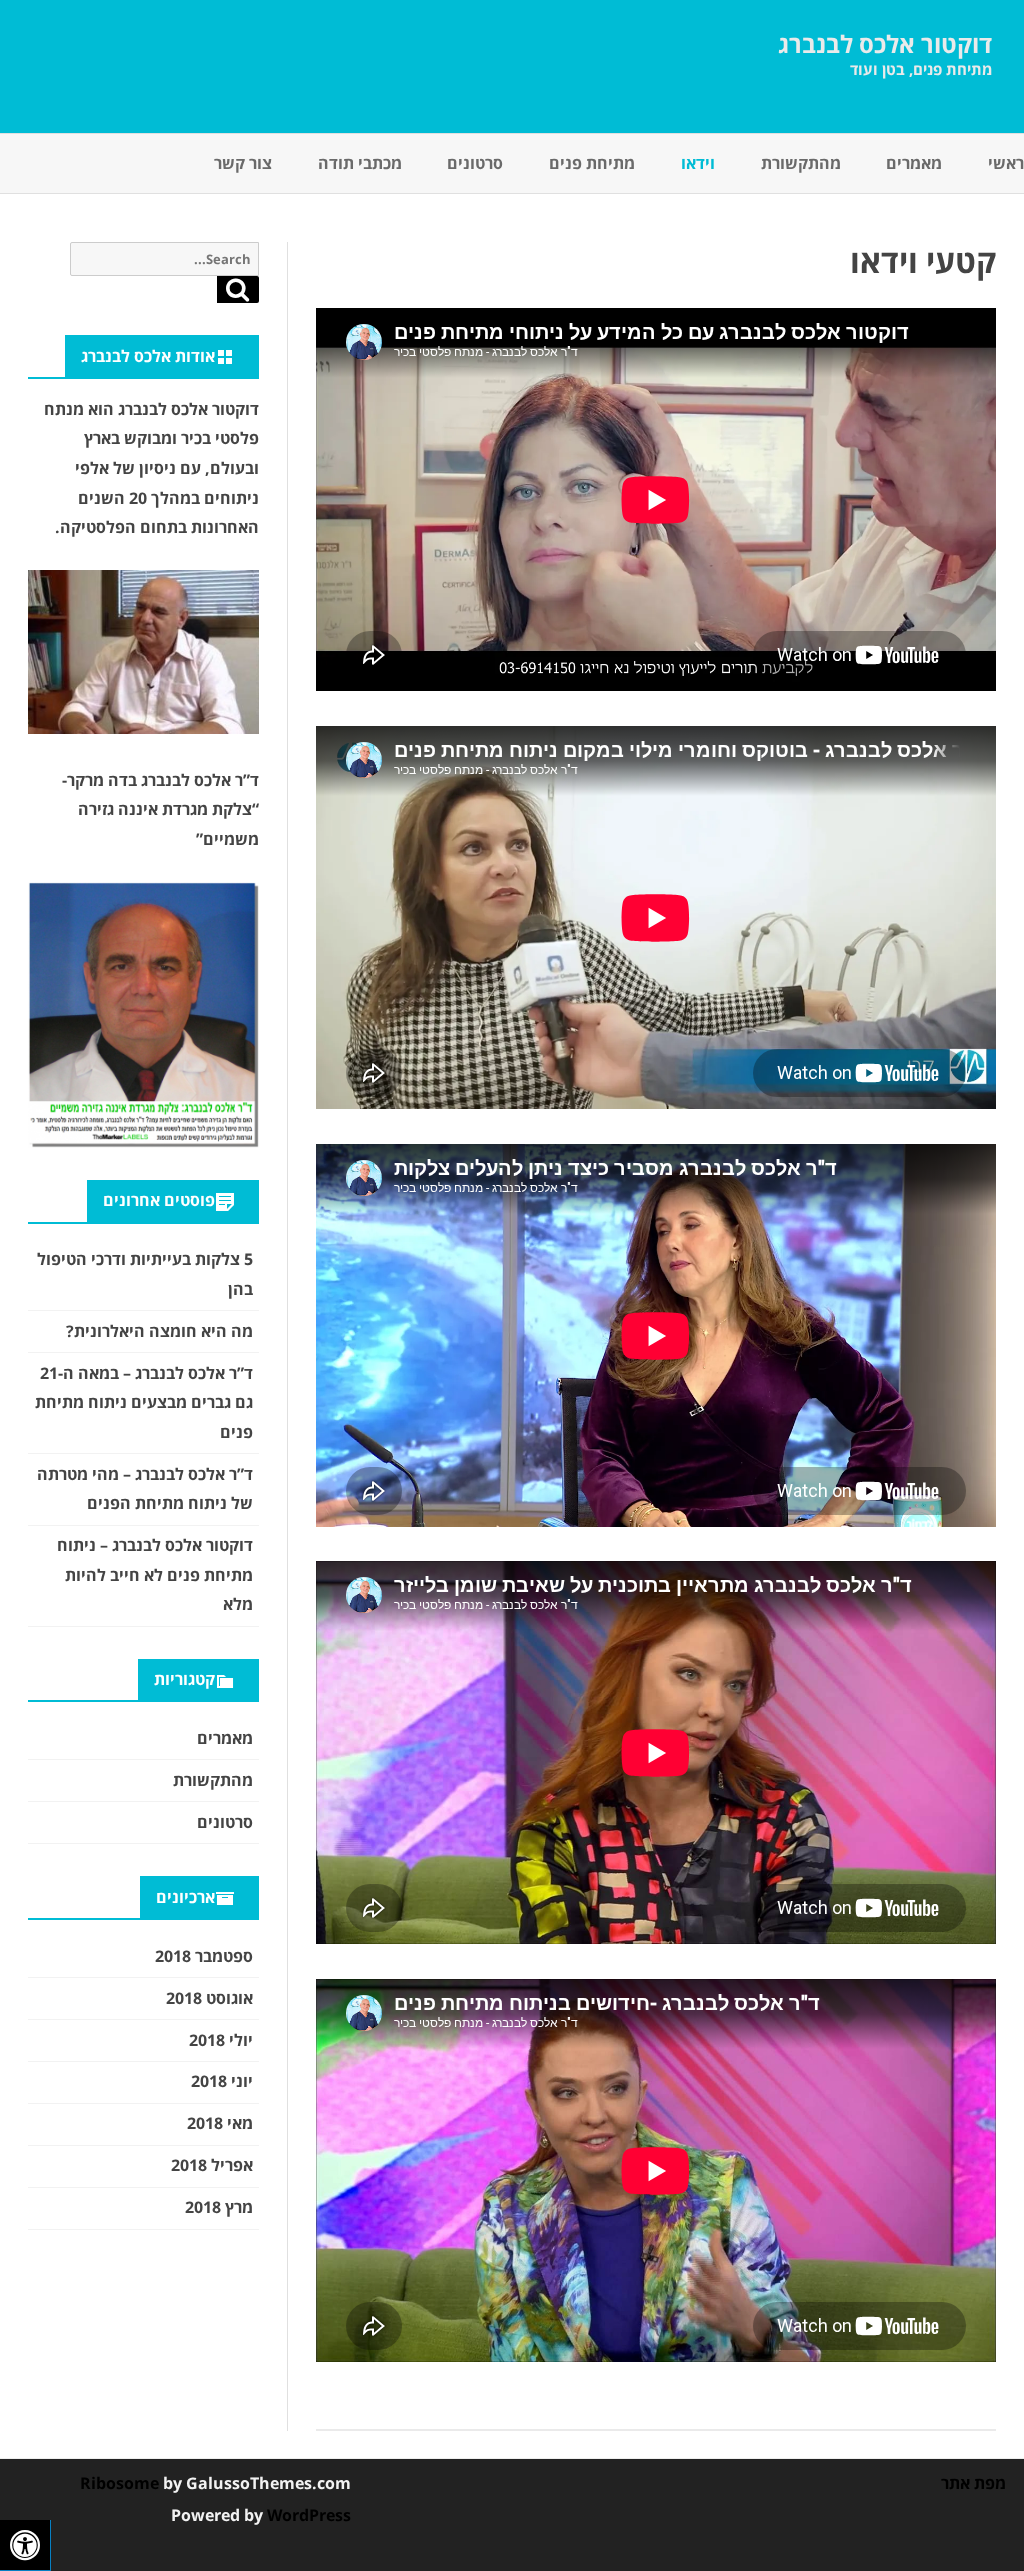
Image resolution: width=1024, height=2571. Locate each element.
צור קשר (243, 163)
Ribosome (119, 2483)
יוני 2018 (222, 2081)
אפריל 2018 (212, 2165)
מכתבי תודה (360, 163)
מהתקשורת (801, 163)
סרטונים (475, 163)
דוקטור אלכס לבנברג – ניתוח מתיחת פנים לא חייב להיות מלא (155, 1574)
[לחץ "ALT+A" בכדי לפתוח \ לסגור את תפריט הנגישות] (25, 2545)
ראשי (1006, 163)
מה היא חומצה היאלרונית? (159, 1331)
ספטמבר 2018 (204, 1956)
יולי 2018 (221, 2040)
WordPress (307, 2515)
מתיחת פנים (592, 163)
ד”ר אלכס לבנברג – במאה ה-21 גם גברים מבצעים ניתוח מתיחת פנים (144, 1402)
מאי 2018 (220, 2123)
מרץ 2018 (219, 2207)
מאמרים (914, 163)
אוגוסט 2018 (209, 1998)
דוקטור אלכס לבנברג (885, 44)
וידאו (698, 163)
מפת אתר (973, 2483)
